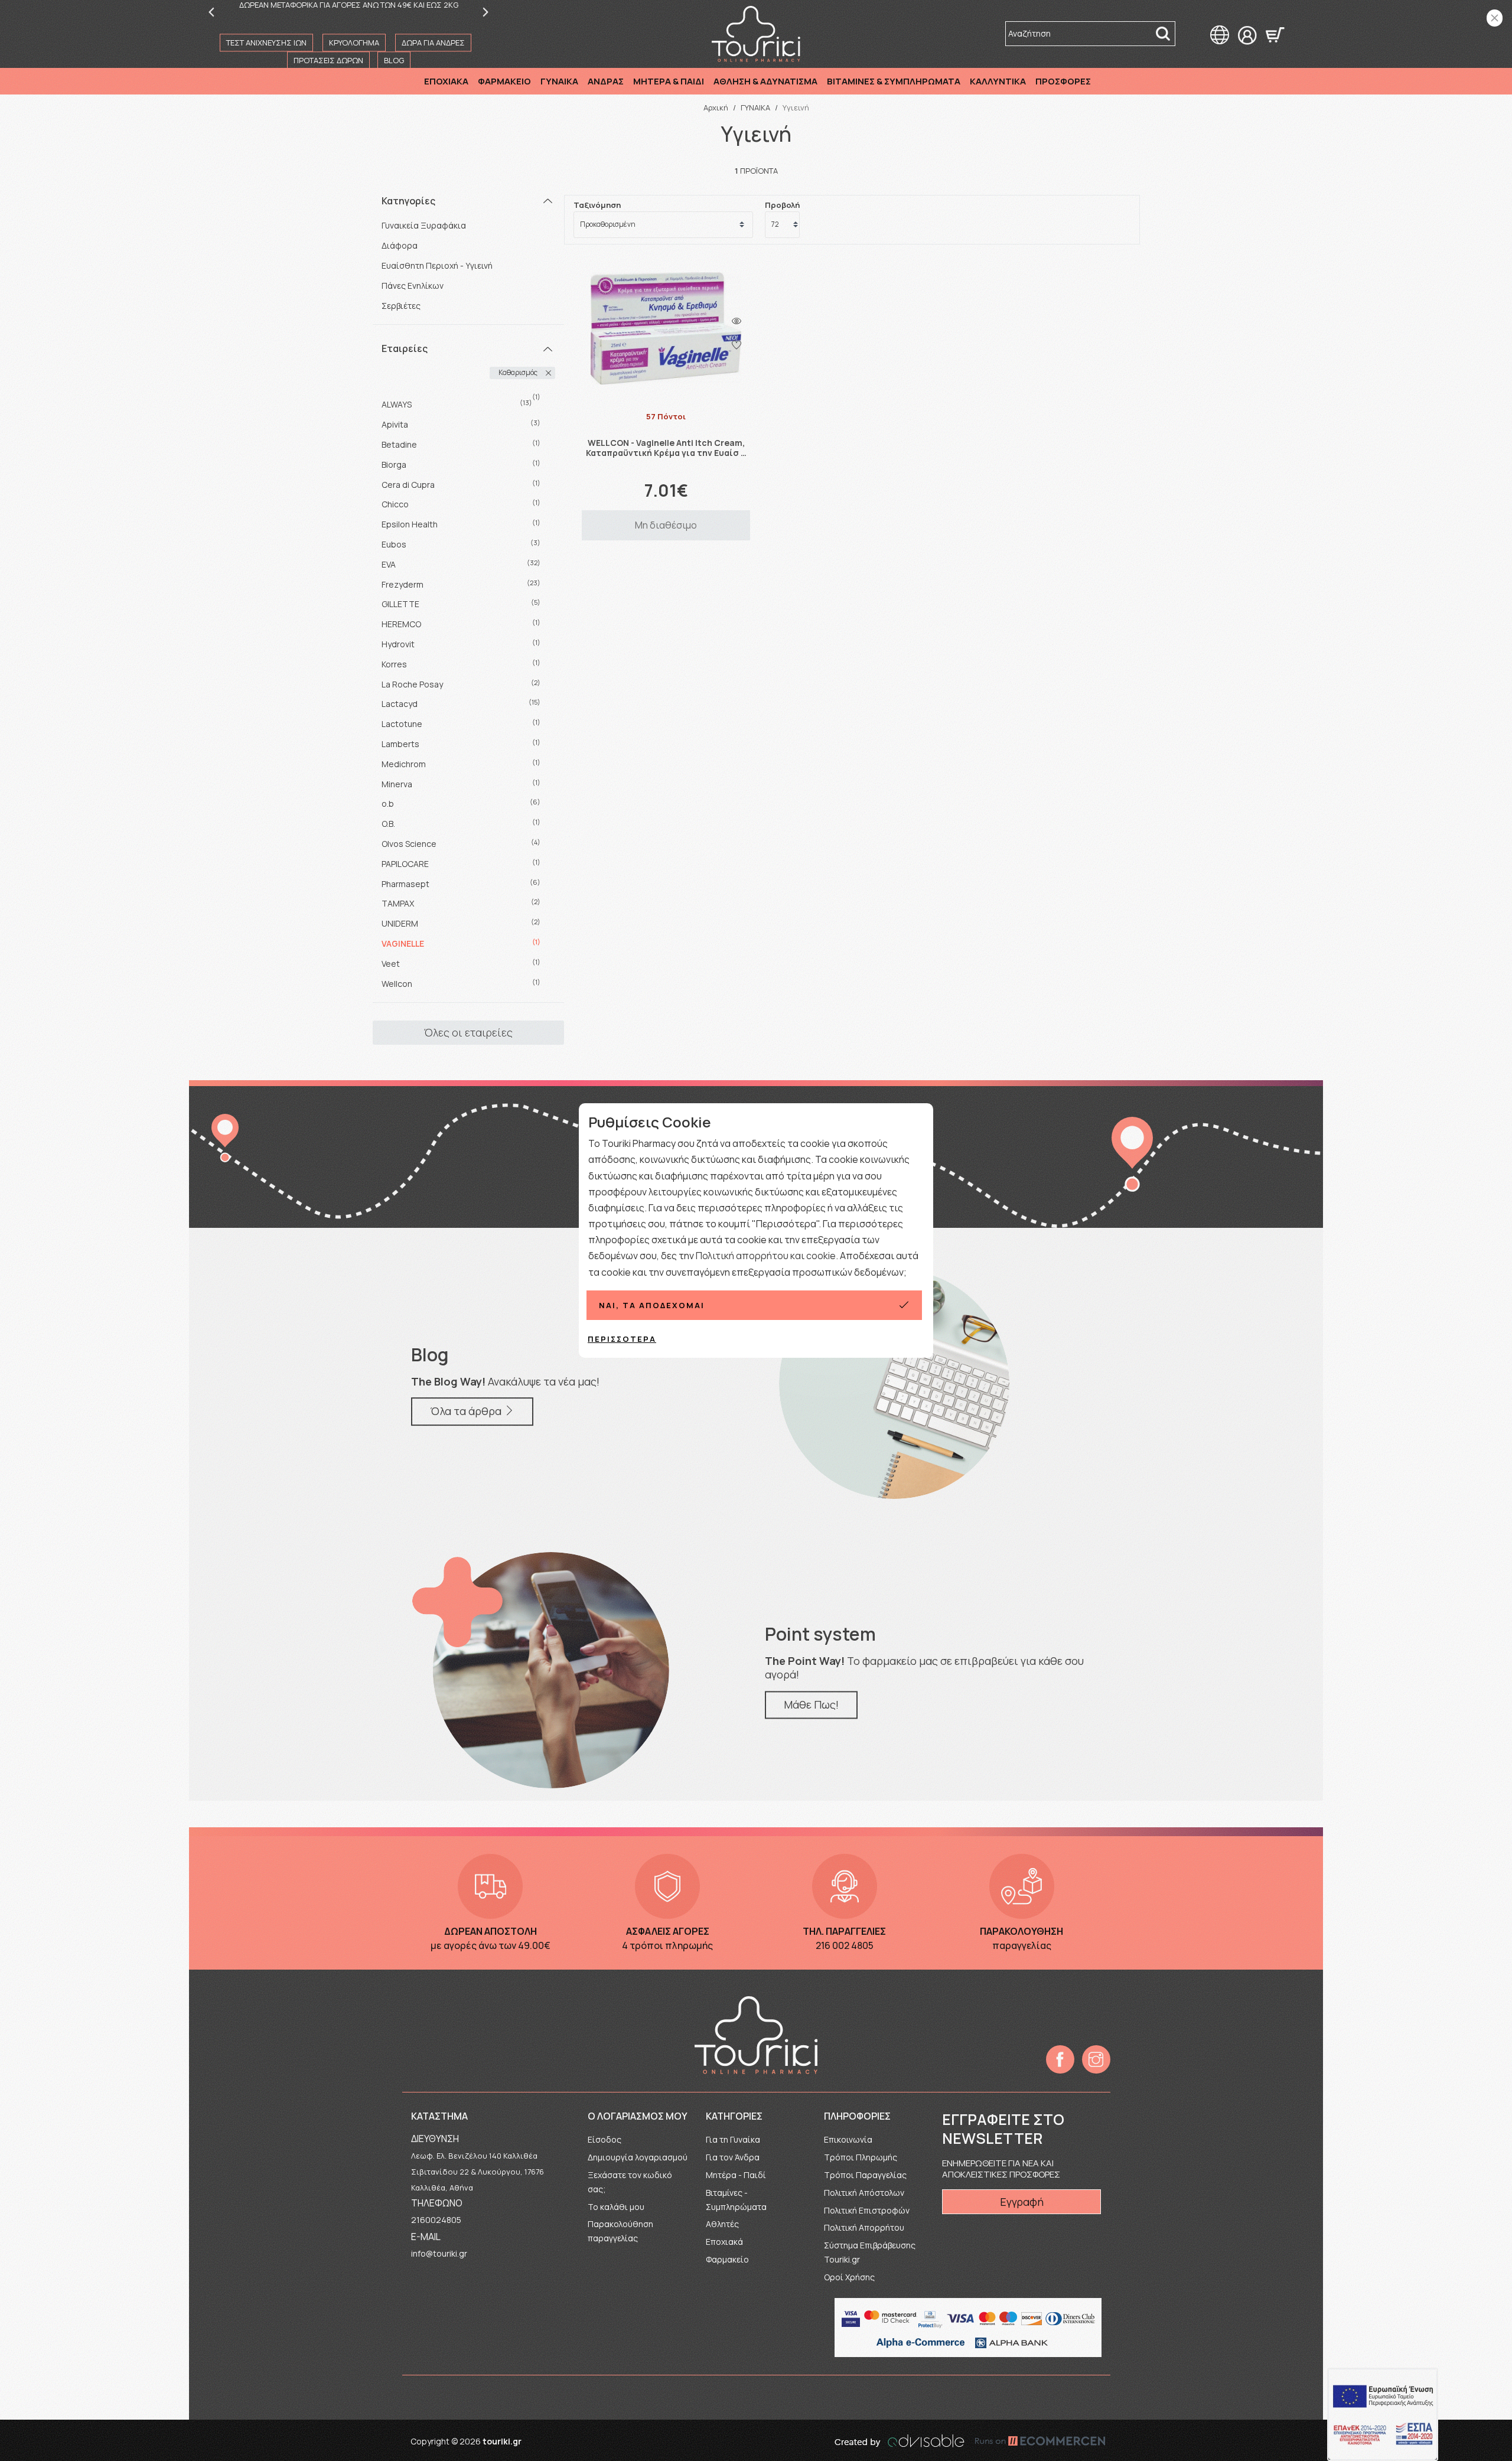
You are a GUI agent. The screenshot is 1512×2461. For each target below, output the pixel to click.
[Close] (1495, 18)
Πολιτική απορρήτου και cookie (766, 1256)
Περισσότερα (622, 1339)
